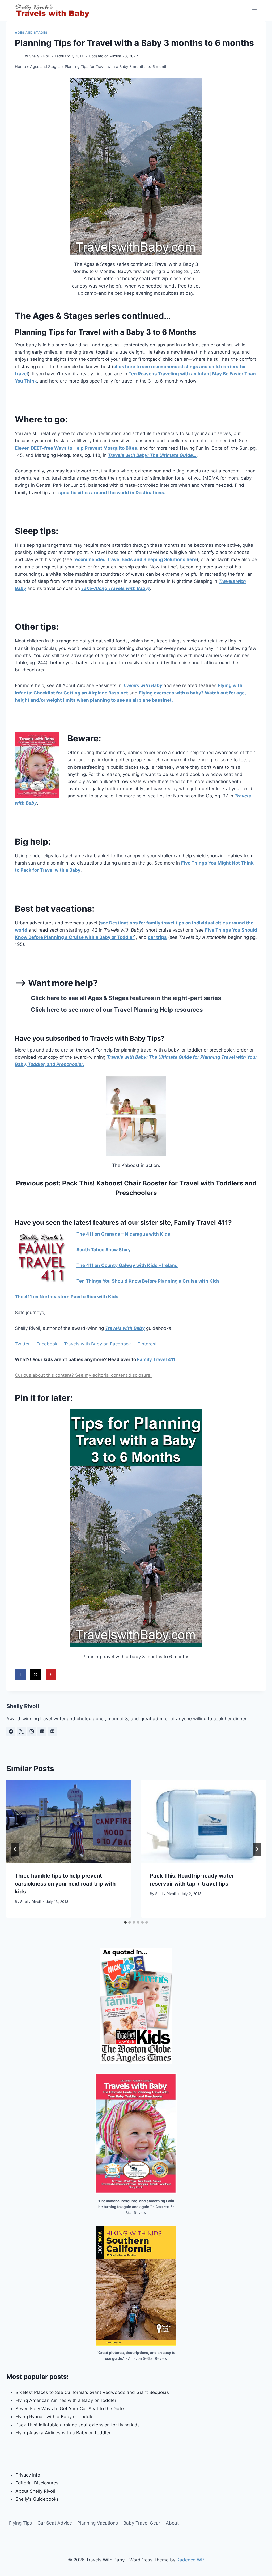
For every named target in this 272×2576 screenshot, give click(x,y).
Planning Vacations (98, 2523)
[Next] (257, 1849)
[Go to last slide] (15, 1849)
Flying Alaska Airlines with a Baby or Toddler (63, 2433)
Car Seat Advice (55, 2523)
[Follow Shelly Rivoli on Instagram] (32, 1731)
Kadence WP (190, 2560)
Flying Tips (20, 2523)
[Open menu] (254, 11)
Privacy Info (28, 2475)
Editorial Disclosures (37, 2483)
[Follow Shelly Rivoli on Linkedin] (42, 1731)
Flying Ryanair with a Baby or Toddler (55, 2417)
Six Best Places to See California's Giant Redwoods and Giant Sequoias (92, 2392)
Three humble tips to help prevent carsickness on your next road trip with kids (65, 1884)
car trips (157, 937)
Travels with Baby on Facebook (97, 1344)
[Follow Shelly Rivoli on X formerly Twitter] (21, 1731)
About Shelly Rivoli (35, 2491)
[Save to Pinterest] (51, 1674)
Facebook (47, 1344)
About (172, 2523)
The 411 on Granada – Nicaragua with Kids (123, 1234)
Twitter (22, 1344)
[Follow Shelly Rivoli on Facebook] (11, 1731)
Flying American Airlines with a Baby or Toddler (66, 2400)
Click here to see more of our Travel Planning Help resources (117, 1010)
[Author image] (18, 56)
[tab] (125, 1922)
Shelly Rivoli (39, 56)
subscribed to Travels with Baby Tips (103, 1038)
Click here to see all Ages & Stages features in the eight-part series (126, 998)
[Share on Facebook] (20, 1674)
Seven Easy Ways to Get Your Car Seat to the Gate (70, 2409)
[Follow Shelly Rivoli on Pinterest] (52, 1731)
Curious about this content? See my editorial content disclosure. (83, 1375)
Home (20, 66)
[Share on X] (36, 1674)
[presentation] (69, 1822)
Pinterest (147, 1344)
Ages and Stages (31, 32)
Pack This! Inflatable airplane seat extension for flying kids (78, 2425)
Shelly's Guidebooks (37, 2499)
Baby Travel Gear (142, 2523)
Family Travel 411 (156, 1359)
